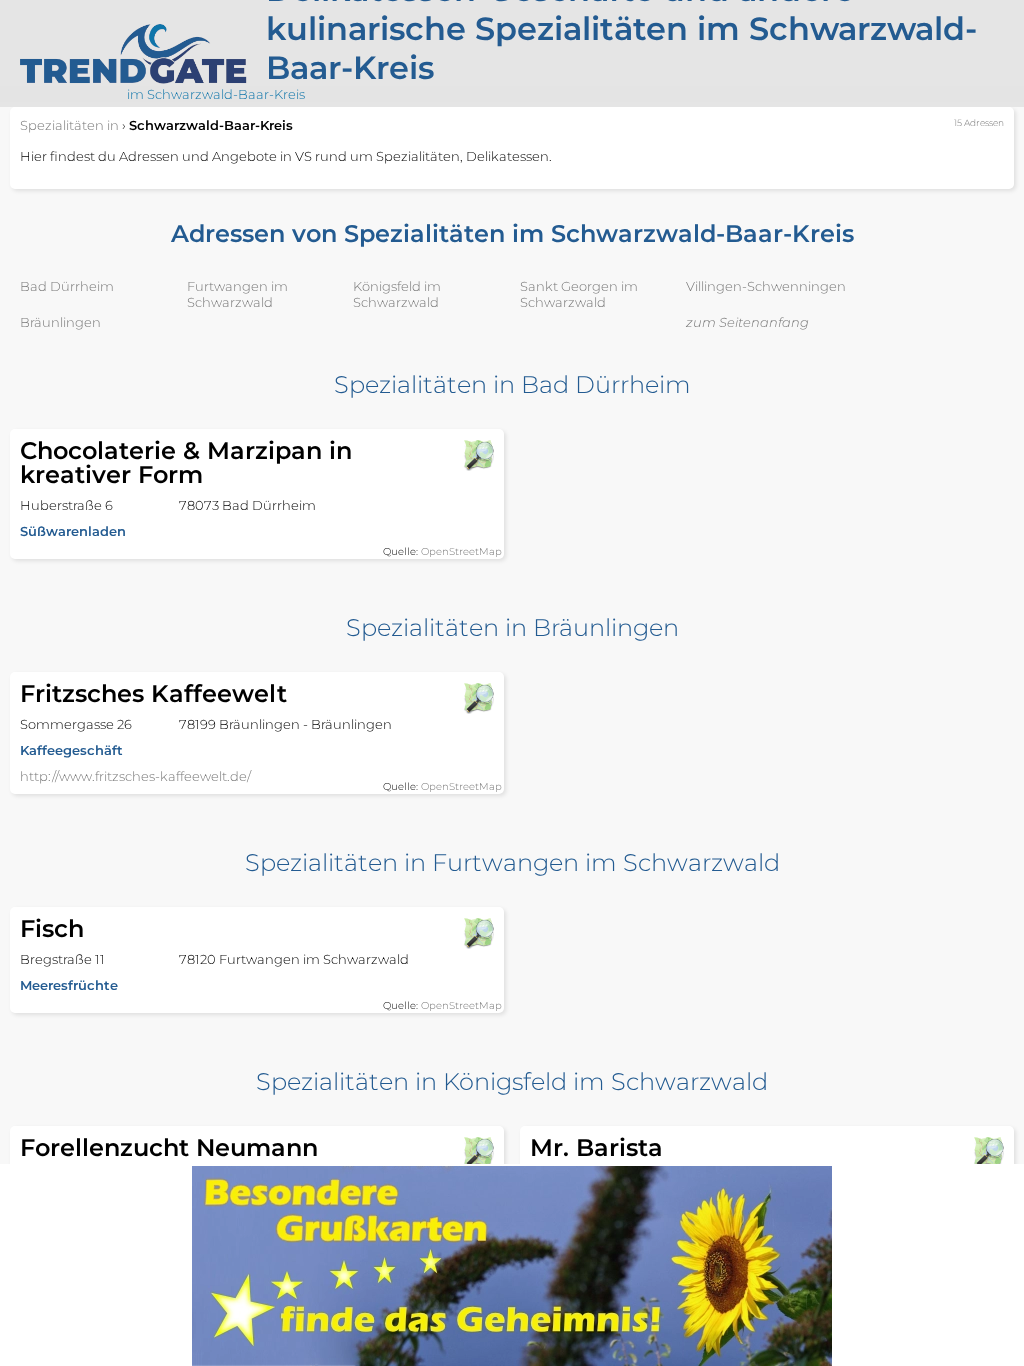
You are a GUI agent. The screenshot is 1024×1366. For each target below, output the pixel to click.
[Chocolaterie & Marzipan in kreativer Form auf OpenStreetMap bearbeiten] (478, 455)
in (69, 125)
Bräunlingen (60, 322)
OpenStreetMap (461, 551)
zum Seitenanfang (747, 322)
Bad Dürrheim (67, 286)
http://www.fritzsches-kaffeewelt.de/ (135, 776)
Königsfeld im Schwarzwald (397, 294)
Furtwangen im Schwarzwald (237, 294)
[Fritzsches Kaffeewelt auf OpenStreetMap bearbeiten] (478, 698)
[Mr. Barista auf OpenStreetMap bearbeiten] (988, 1152)
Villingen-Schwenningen (766, 286)
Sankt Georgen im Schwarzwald (579, 294)
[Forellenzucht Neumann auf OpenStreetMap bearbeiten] (478, 1152)
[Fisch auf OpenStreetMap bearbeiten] (478, 933)
